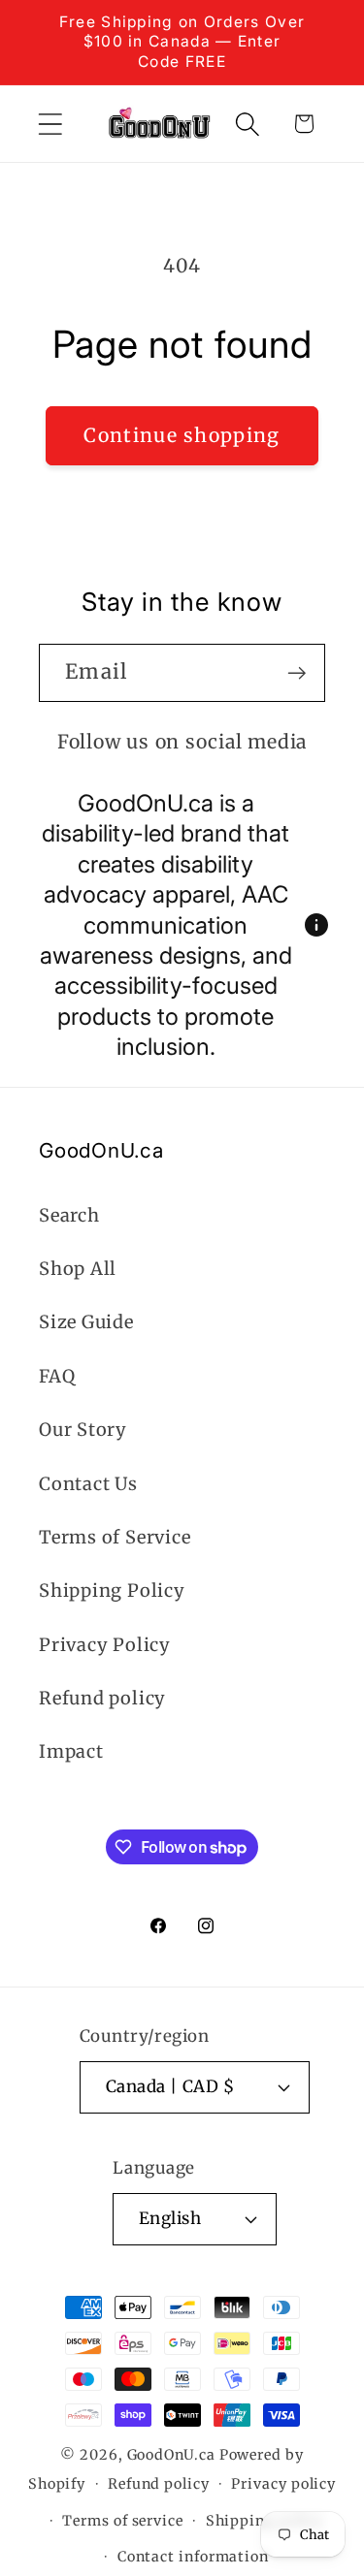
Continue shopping (182, 435)
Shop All (78, 1269)
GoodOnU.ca (171, 2455)
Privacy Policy (105, 1645)
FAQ (57, 1376)
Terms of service (123, 2521)
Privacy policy (283, 2484)
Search (69, 1215)
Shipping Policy (112, 1590)
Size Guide (86, 1322)
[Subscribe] (297, 673)
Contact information (193, 2557)
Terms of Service (115, 1537)
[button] (50, 124)
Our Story (83, 1430)
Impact (71, 1751)
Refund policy (102, 1698)
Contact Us (88, 1484)
